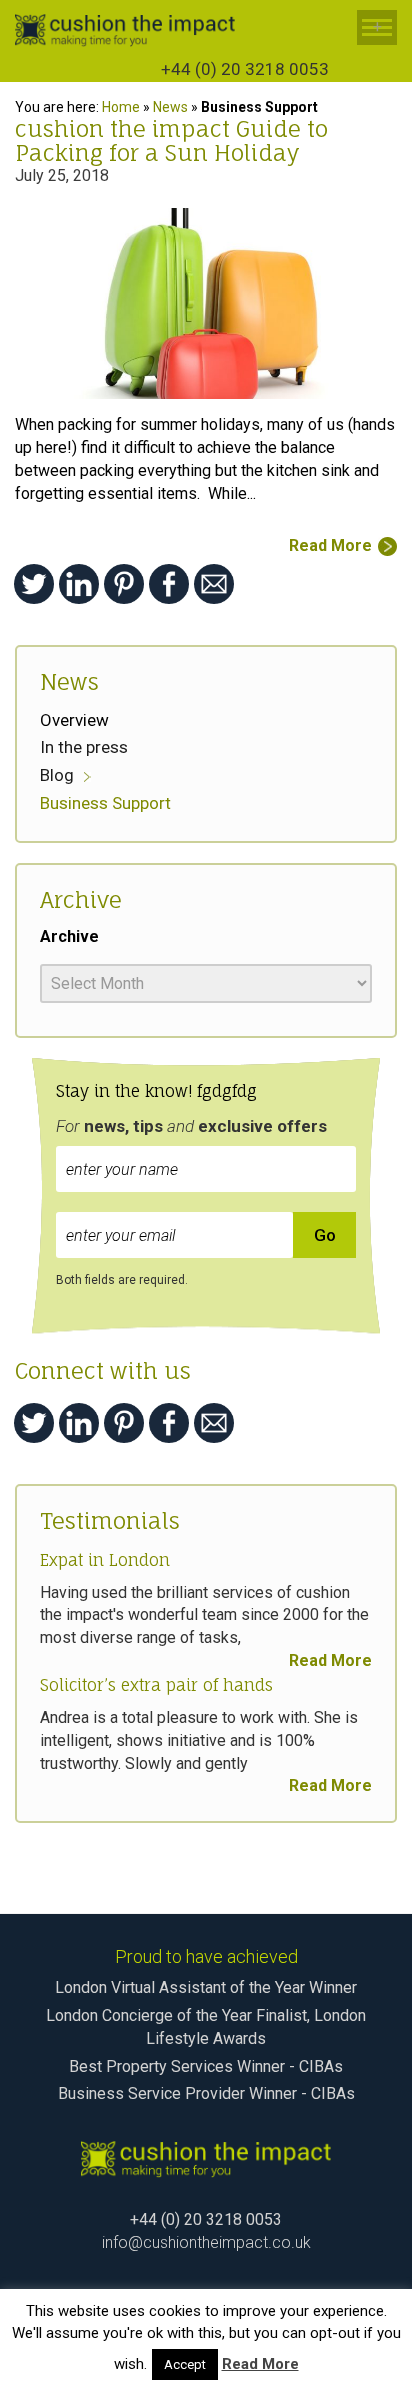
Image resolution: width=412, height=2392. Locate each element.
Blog (57, 775)
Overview (74, 720)
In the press (84, 747)
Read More (330, 545)
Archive (69, 936)
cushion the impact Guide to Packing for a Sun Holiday (171, 140)
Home (121, 107)
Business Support (105, 803)
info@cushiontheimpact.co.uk (206, 2242)
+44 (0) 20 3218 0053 (245, 69)
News (170, 107)
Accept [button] (185, 2364)
